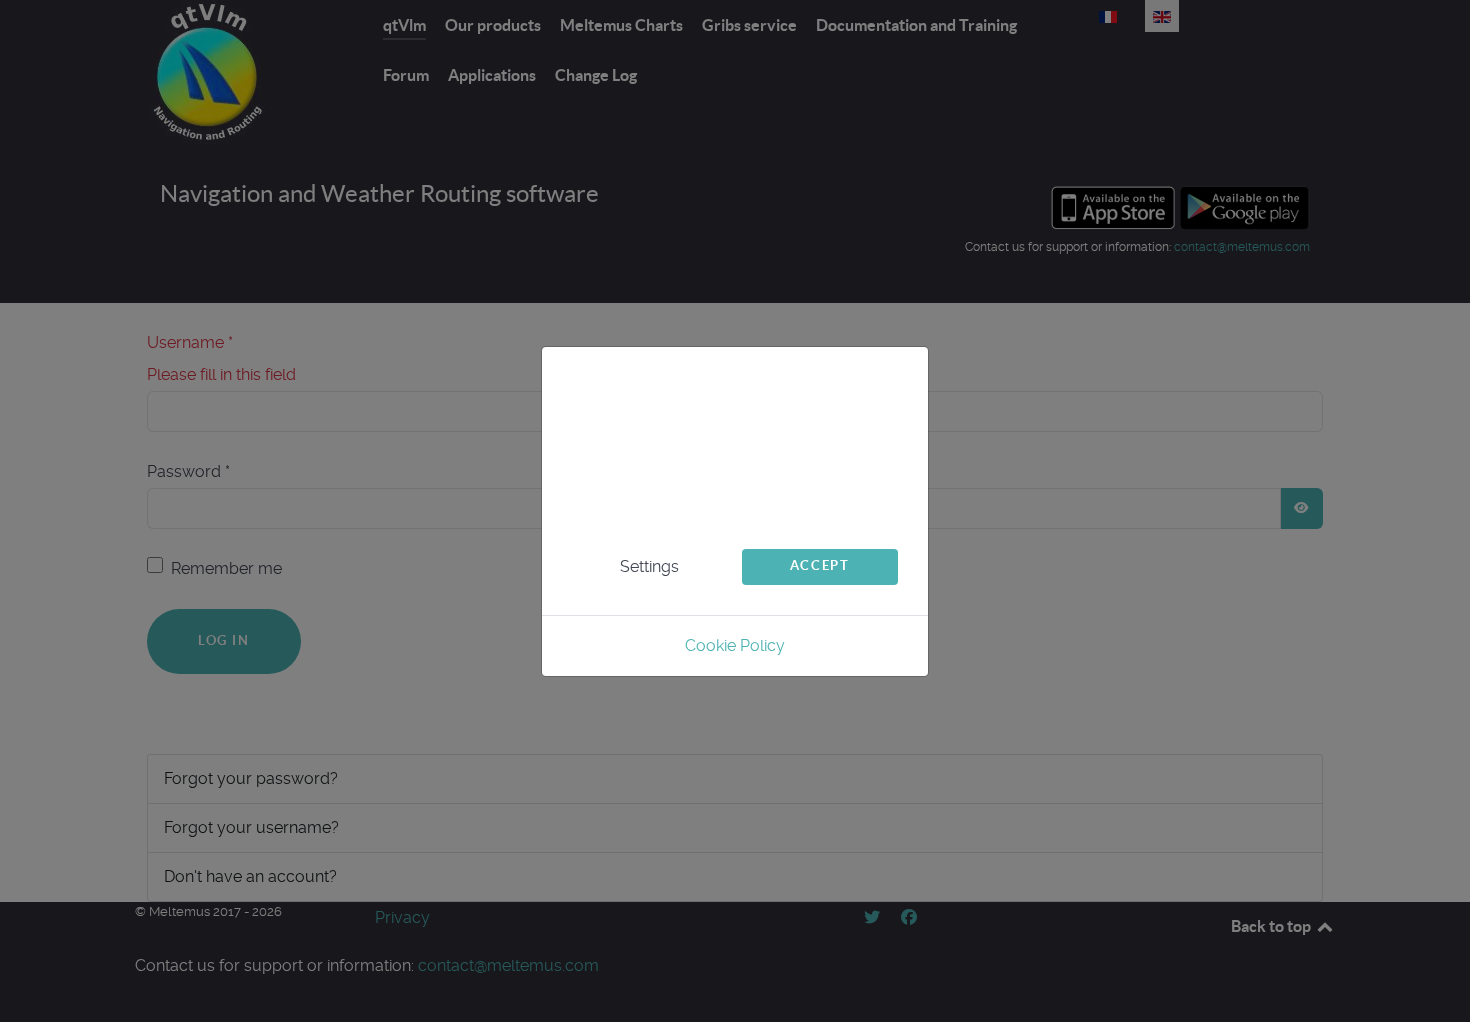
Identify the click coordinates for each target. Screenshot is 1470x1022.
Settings (649, 566)
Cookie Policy (735, 645)
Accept (820, 565)
